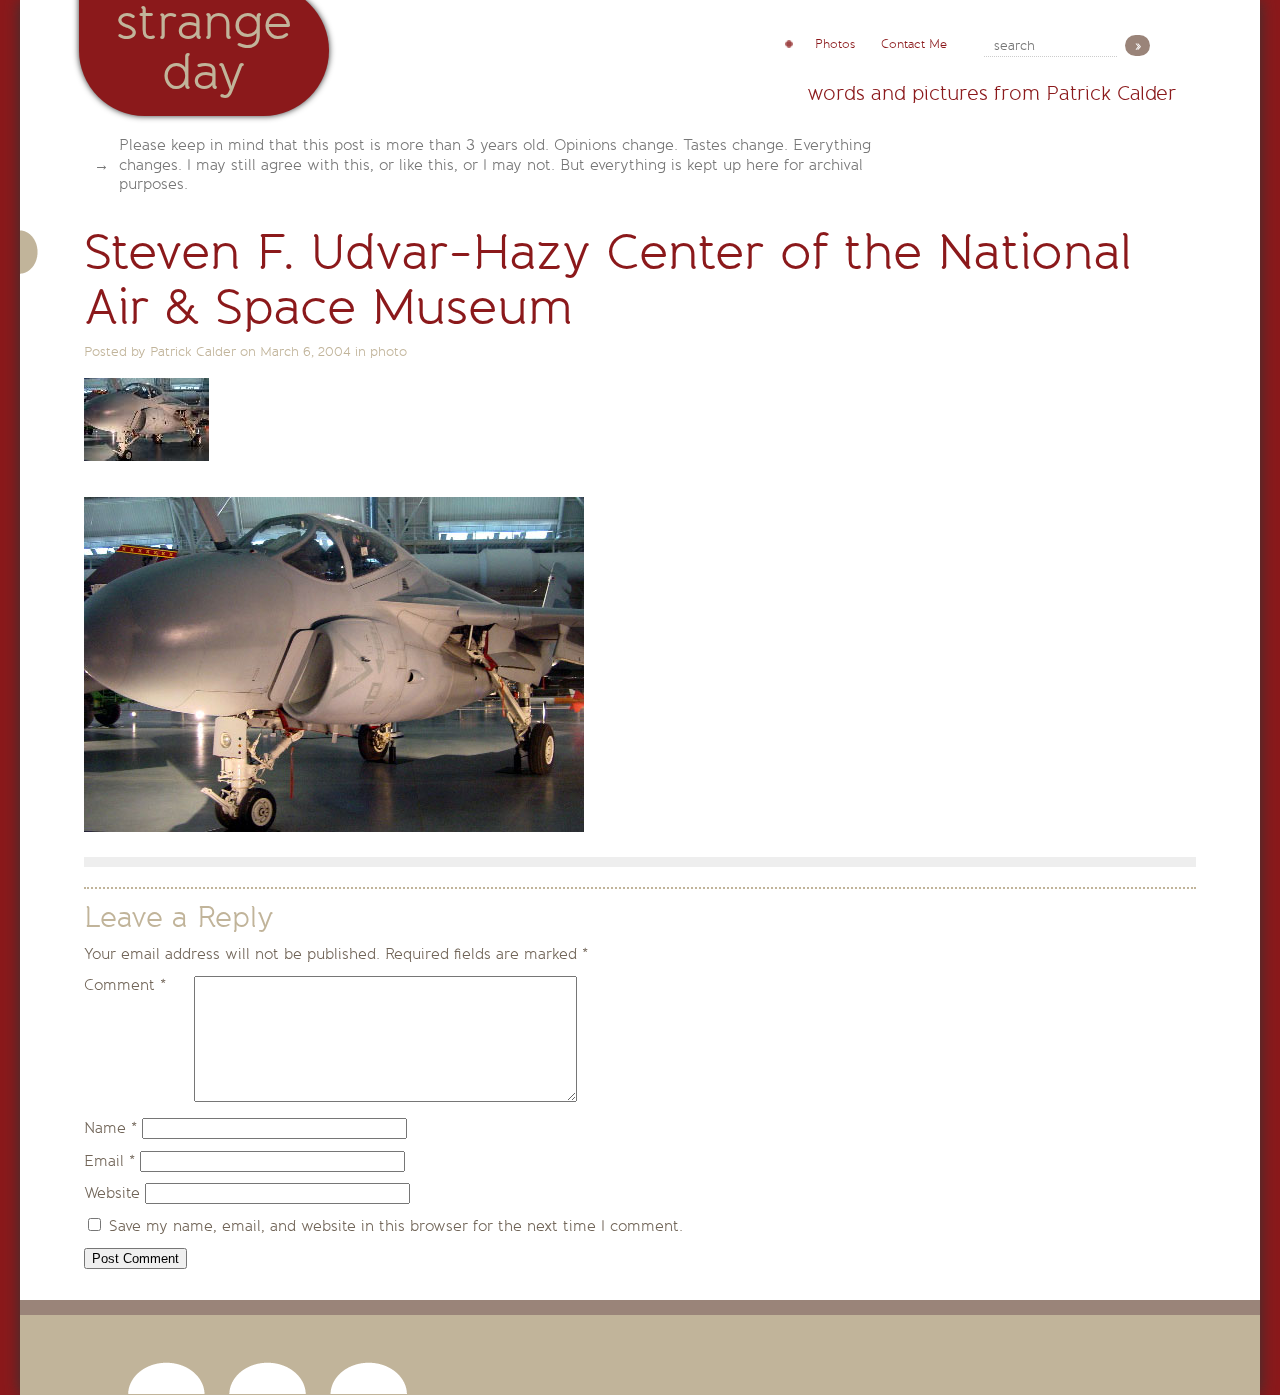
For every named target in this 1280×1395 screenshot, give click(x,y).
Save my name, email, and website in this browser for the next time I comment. (396, 1226)
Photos (835, 44)
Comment (125, 985)
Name (110, 1128)
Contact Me (914, 44)
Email (109, 1161)
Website (112, 1193)
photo (388, 351)
